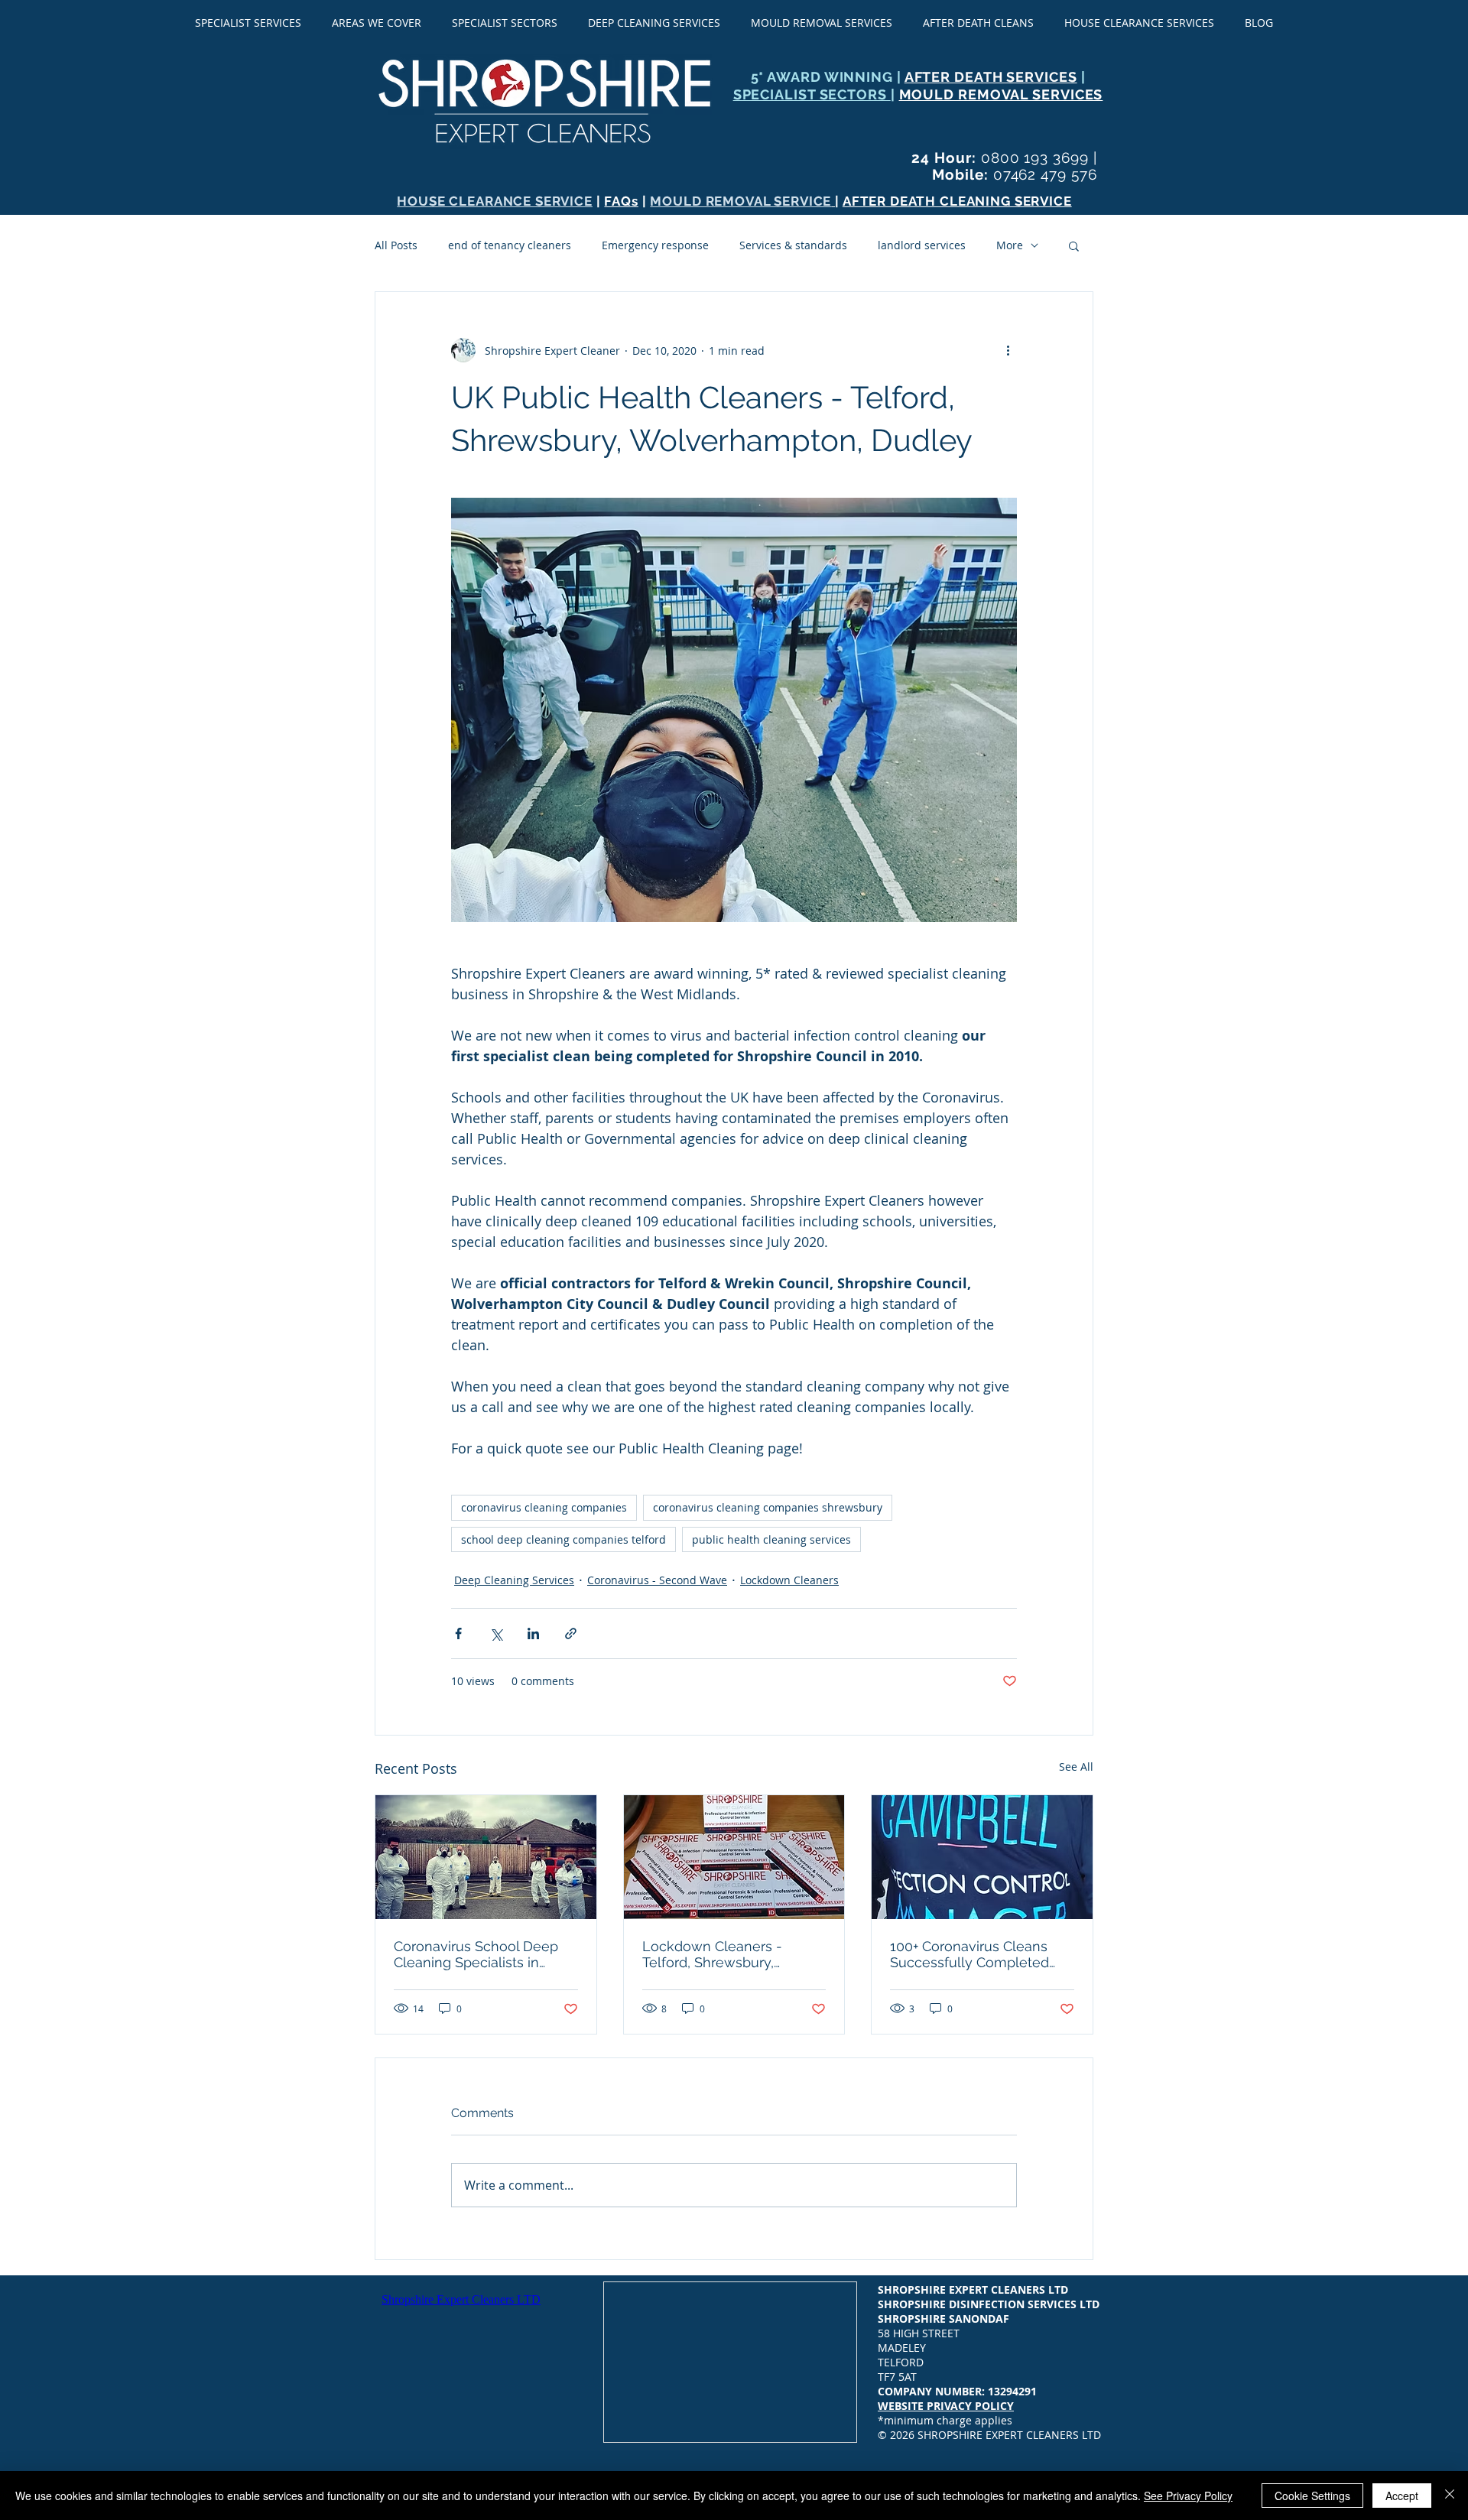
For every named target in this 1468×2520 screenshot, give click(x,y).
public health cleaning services (771, 1539)
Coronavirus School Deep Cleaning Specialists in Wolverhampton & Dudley (478, 1954)
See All (1076, 1767)
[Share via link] (571, 1633)
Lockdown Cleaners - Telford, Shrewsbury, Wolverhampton (712, 1954)
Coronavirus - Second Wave (657, 1580)
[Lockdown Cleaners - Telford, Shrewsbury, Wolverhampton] (734, 1857)
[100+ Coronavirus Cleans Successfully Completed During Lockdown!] (982, 1857)
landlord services (922, 245)
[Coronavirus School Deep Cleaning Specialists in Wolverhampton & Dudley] (486, 1857)
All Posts (396, 245)
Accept (1402, 2496)
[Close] (1450, 2496)
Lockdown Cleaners (789, 1580)
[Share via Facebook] (458, 1633)
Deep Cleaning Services (514, 1580)
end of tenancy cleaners (510, 245)
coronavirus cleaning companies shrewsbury (768, 1507)
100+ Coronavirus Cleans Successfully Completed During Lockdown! (969, 1954)
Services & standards (793, 245)
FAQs (621, 201)
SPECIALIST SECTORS (812, 94)
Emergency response (655, 245)
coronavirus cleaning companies (544, 1507)
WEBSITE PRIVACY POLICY (946, 2406)
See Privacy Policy (1188, 2496)
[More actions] (1008, 350)
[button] (1074, 245)
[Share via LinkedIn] (533, 1633)
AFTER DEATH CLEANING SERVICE (957, 201)
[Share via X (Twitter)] (496, 1633)
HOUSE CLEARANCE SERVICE (495, 201)
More (1010, 245)
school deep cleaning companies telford (563, 1539)
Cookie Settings (1312, 2496)
